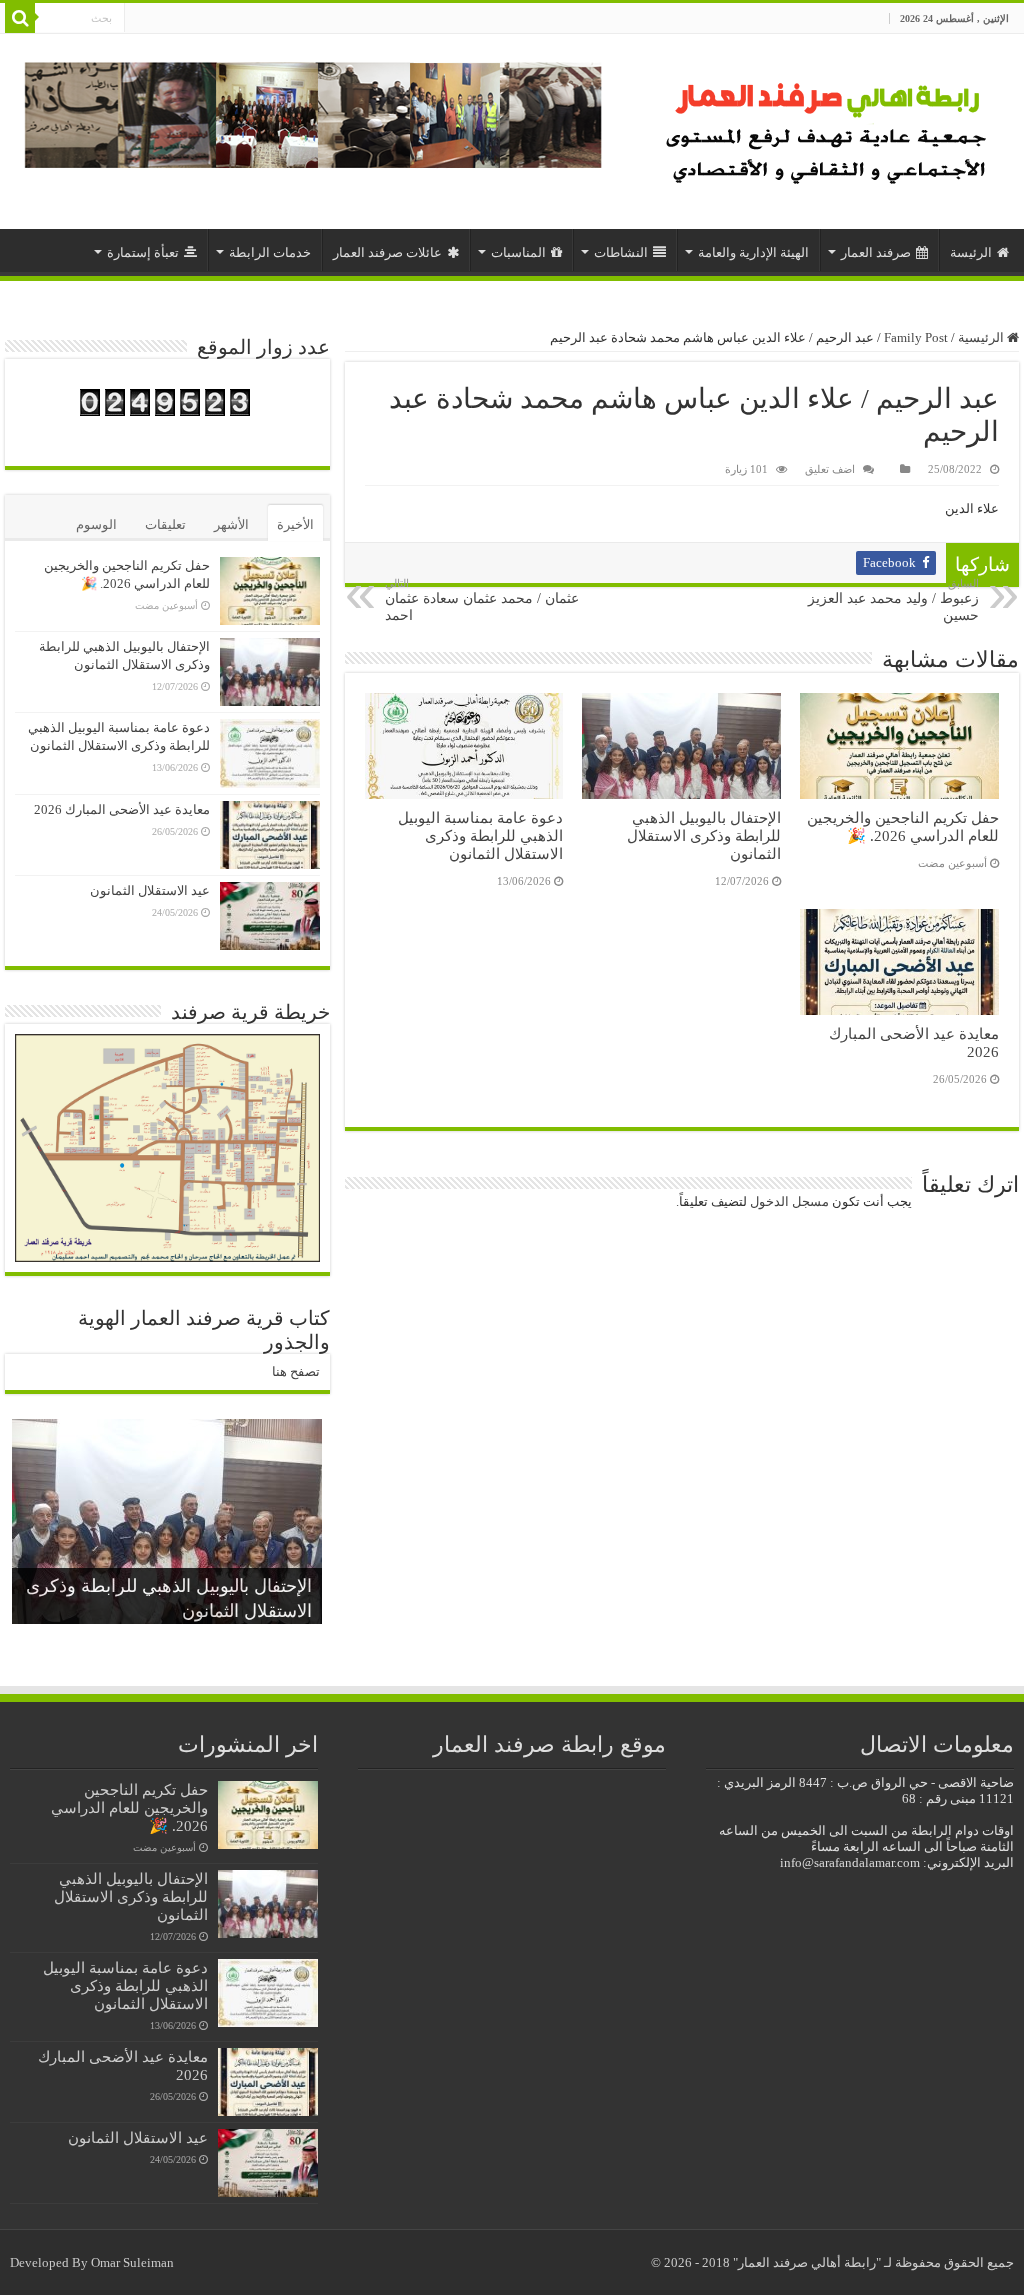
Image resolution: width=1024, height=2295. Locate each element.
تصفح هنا (296, 1371)
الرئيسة (971, 252)
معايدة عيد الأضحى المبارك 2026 (122, 809)
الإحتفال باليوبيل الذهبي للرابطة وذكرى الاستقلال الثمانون (704, 835)
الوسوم (96, 524)
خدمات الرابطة (270, 252)
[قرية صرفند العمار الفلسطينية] (829, 126)
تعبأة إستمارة (143, 252)
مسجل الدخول (789, 1201)
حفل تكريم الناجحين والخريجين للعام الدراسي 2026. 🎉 (903, 826)
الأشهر (231, 524)
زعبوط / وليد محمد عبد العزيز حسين (893, 600)
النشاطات (621, 252)
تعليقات (165, 524)
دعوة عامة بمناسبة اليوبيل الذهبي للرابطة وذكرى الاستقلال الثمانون (480, 835)
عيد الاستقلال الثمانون (150, 890)
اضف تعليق (830, 469)
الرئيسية (982, 337)
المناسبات (518, 252)
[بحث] (20, 18)
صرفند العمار (876, 252)
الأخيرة (295, 524)
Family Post (916, 337)
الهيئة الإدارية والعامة (753, 252)
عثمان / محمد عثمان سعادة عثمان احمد (482, 600)
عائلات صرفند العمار (387, 252)
